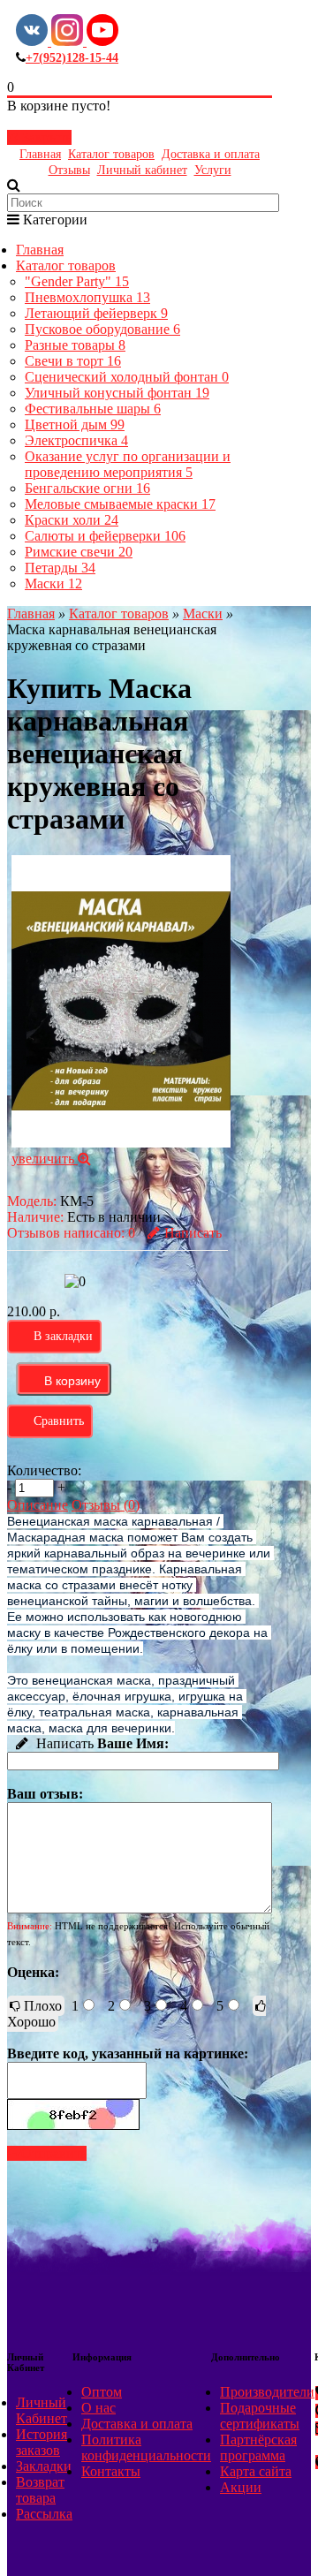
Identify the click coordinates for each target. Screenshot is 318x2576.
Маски (53, 583)
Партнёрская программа (258, 2447)
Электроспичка (76, 440)
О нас (98, 2408)
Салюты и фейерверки (105, 536)
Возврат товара (40, 2490)
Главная (40, 154)
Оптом (102, 2392)
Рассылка (44, 2514)
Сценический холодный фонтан (127, 377)
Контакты (111, 2471)
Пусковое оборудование (102, 329)
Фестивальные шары (93, 409)
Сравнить (59, 1421)
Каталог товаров (111, 154)
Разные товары (75, 345)
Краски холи (72, 520)
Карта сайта (256, 2471)
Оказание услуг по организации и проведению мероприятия (128, 464)
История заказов (42, 2442)
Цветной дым (75, 424)
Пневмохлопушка (87, 297)
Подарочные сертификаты (260, 2416)
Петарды (60, 568)
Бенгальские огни (87, 488)
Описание (38, 1505)
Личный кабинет (142, 170)
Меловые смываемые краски (120, 504)
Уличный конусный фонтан (117, 393)
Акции (241, 2487)
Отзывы (69, 170)
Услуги (213, 170)
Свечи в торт (73, 361)
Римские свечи (79, 552)
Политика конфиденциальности (146, 2447)
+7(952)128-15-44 (72, 58)
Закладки (44, 2466)
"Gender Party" (77, 281)
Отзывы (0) (106, 1505)
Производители (267, 2392)
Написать (193, 1233)
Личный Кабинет (42, 2410)
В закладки (63, 1336)
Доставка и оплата (211, 154)
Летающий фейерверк (96, 313)
